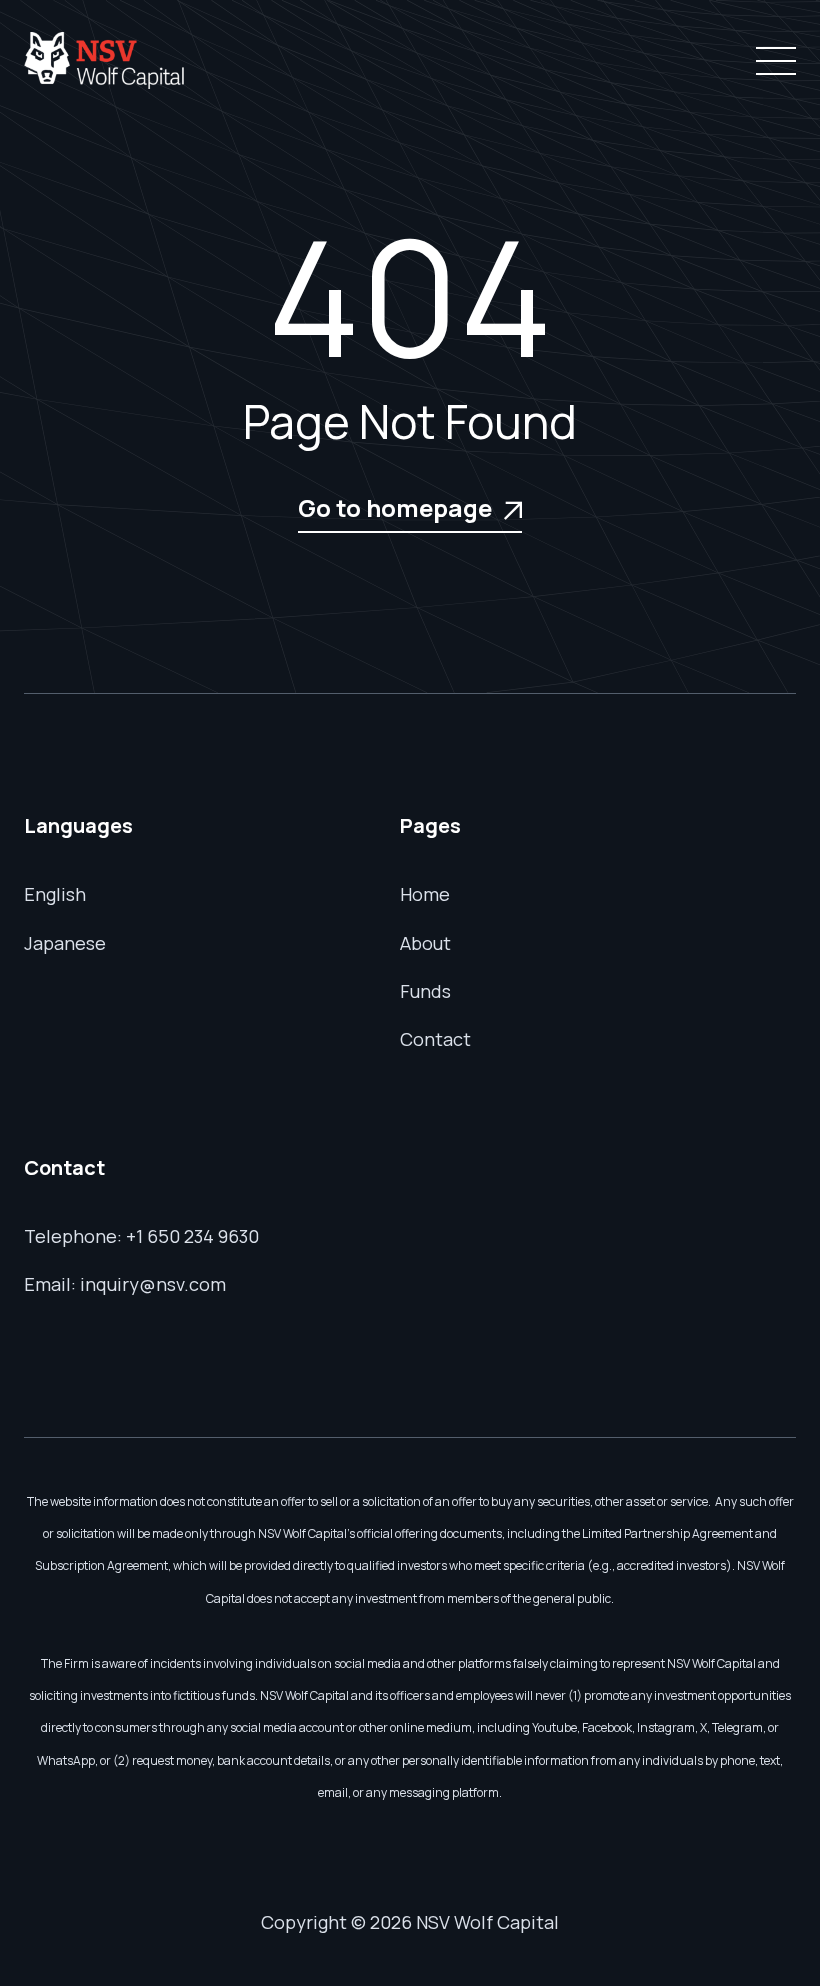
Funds (425, 991)
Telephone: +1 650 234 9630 (141, 1236)
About (425, 943)
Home (425, 894)
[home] (104, 60)
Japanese (65, 943)
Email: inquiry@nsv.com (125, 1284)
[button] (772, 61)
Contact (435, 1039)
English (55, 894)
